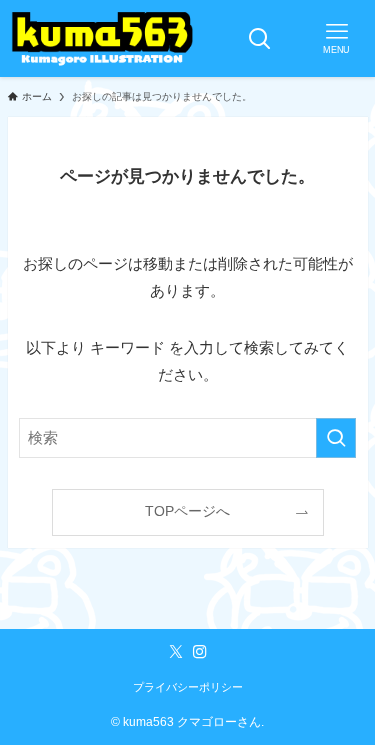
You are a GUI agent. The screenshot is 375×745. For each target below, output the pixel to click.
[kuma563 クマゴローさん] (102, 38)
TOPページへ (187, 511)
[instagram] (200, 652)
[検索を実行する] (336, 438)
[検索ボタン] (259, 38)
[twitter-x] (176, 652)
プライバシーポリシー (188, 687)
